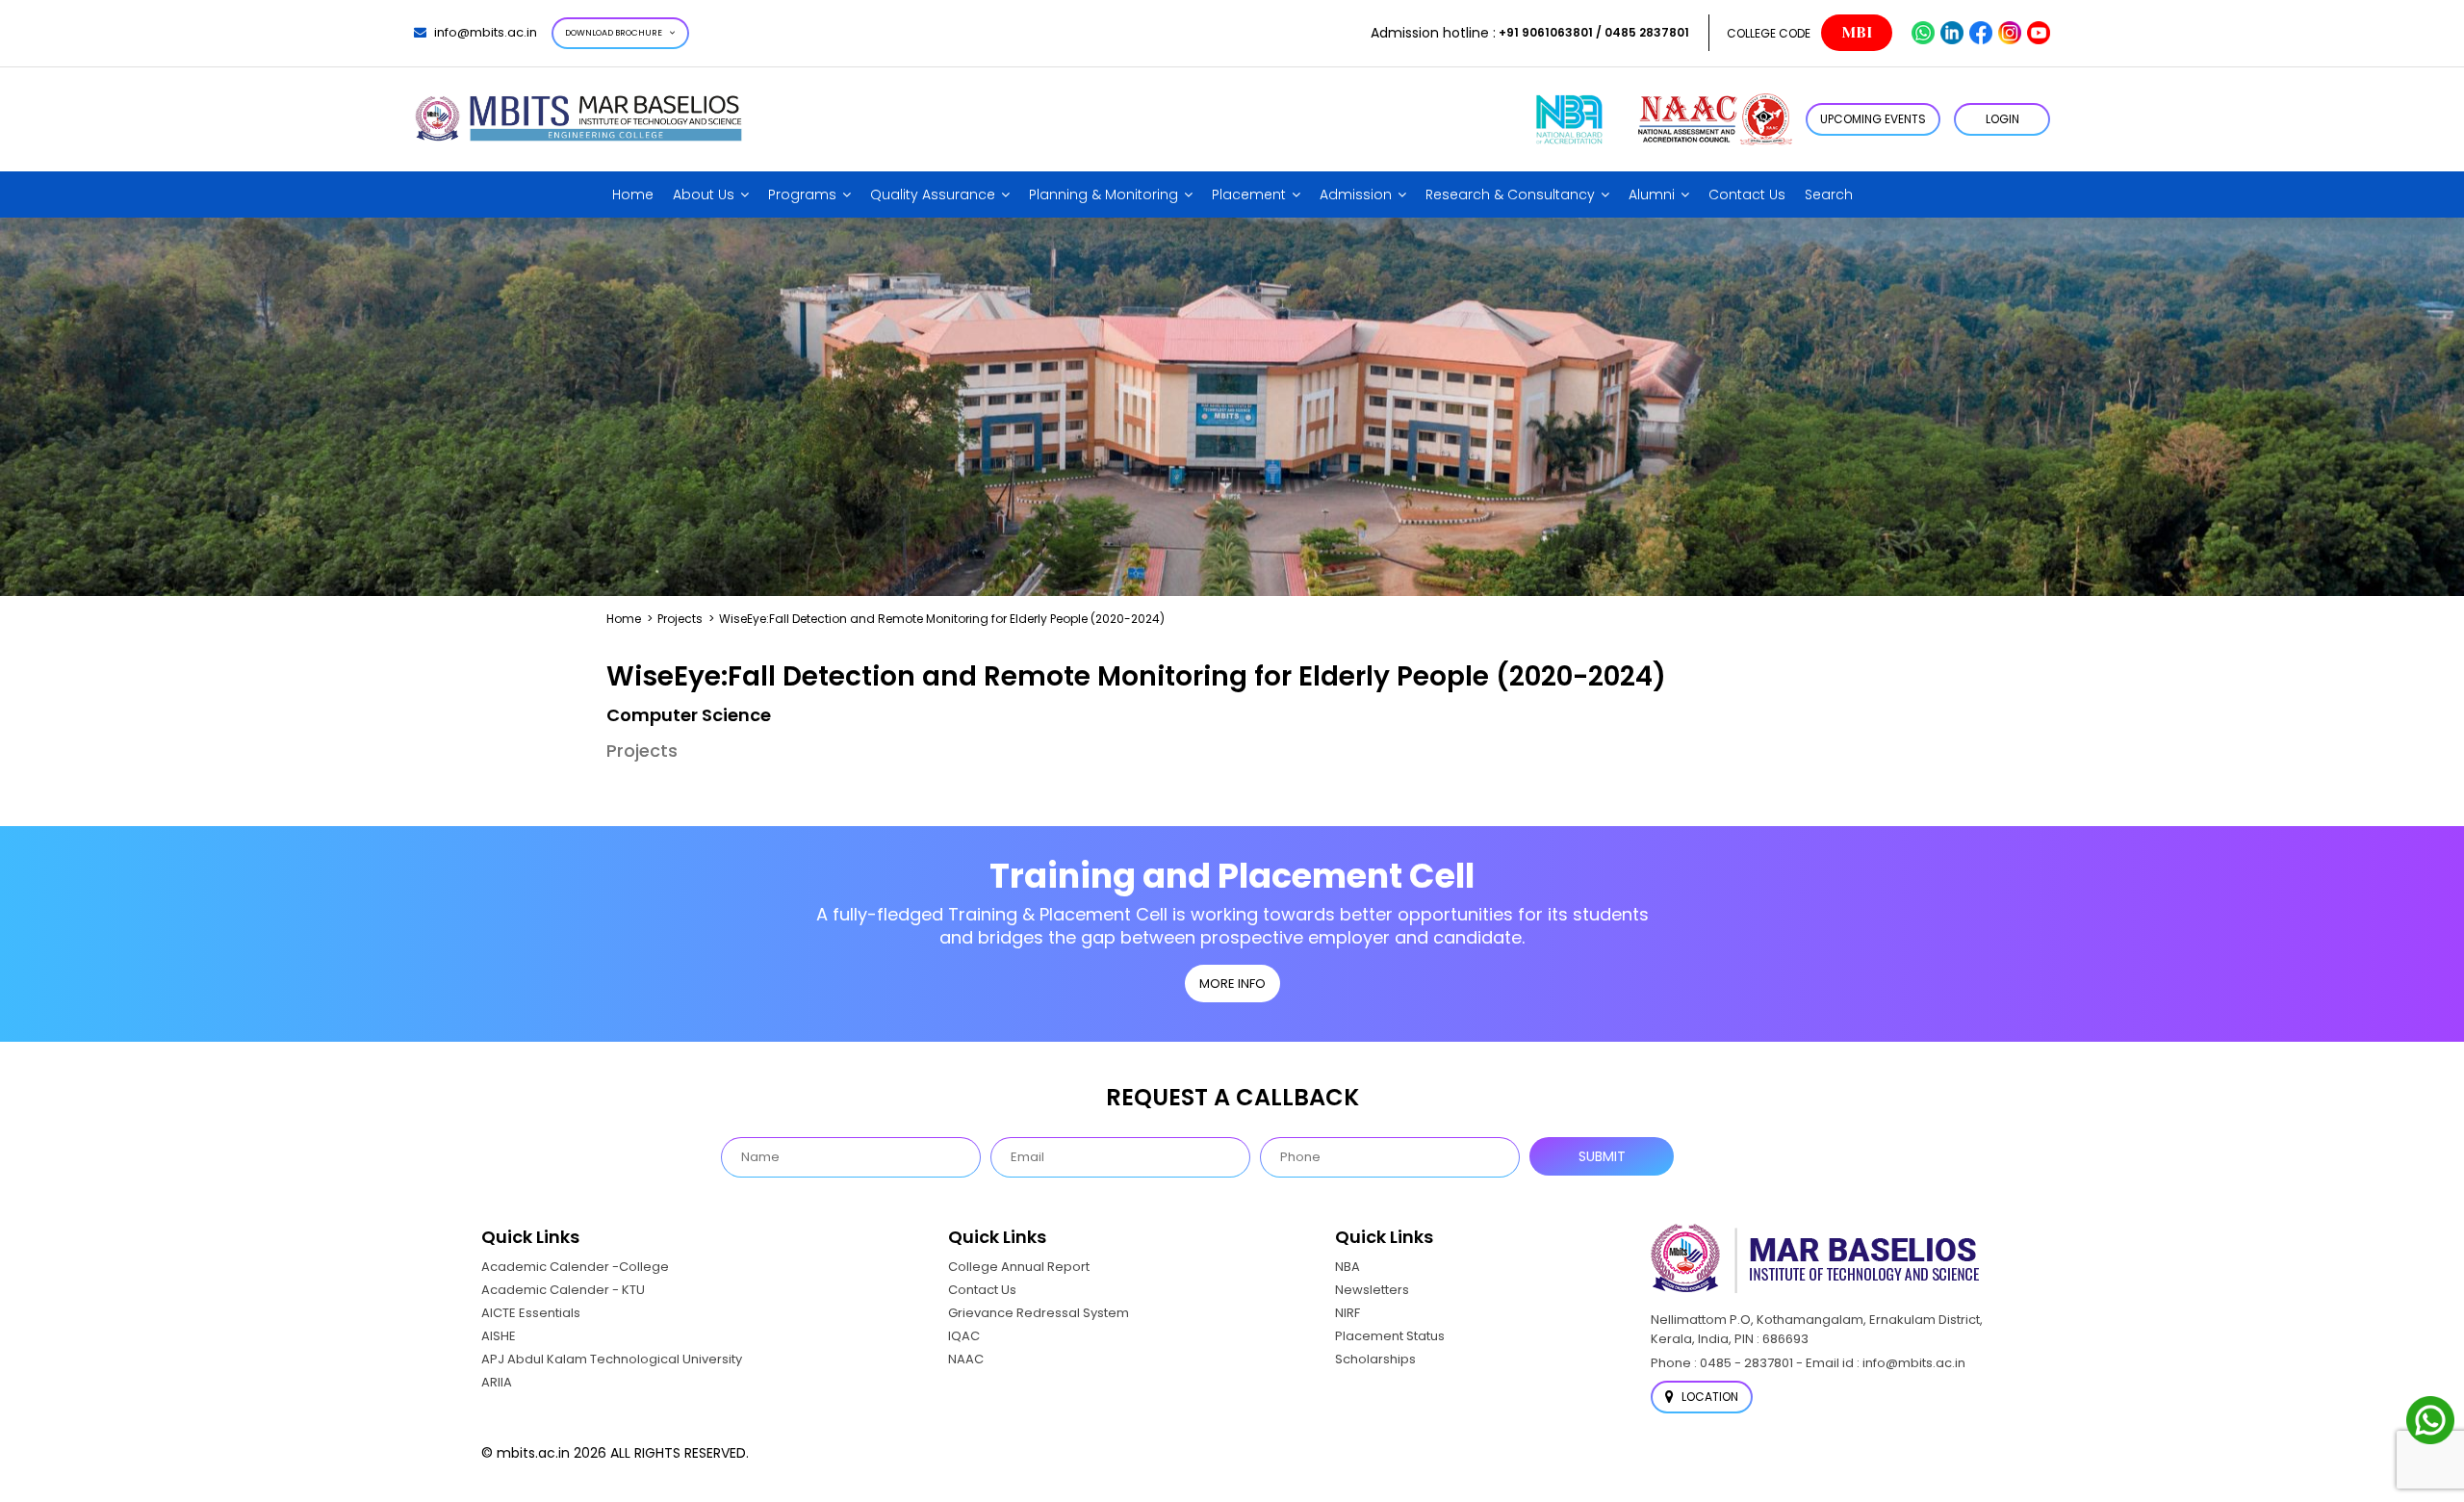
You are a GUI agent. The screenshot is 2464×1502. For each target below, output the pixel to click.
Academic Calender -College (575, 1267)
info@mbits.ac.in (486, 32)
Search (1829, 194)
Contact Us (1747, 194)
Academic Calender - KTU (563, 1290)
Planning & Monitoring (1104, 194)
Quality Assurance (933, 194)
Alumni (1652, 194)
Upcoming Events (1873, 119)
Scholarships (1375, 1359)
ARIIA (497, 1382)
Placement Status (1390, 1336)
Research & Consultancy (1510, 194)
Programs (802, 194)
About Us (704, 194)
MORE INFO (1232, 984)
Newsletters (1372, 1290)
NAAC (966, 1359)
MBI (1857, 33)
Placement (1249, 194)
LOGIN (2002, 119)
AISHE (499, 1336)
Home (633, 194)
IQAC (964, 1336)
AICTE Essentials (531, 1313)
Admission (1356, 194)
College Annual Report (1019, 1267)
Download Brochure (614, 33)
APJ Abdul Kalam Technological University (612, 1359)
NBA (1347, 1267)
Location (1708, 1397)
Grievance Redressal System (1039, 1313)
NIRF (1347, 1313)
